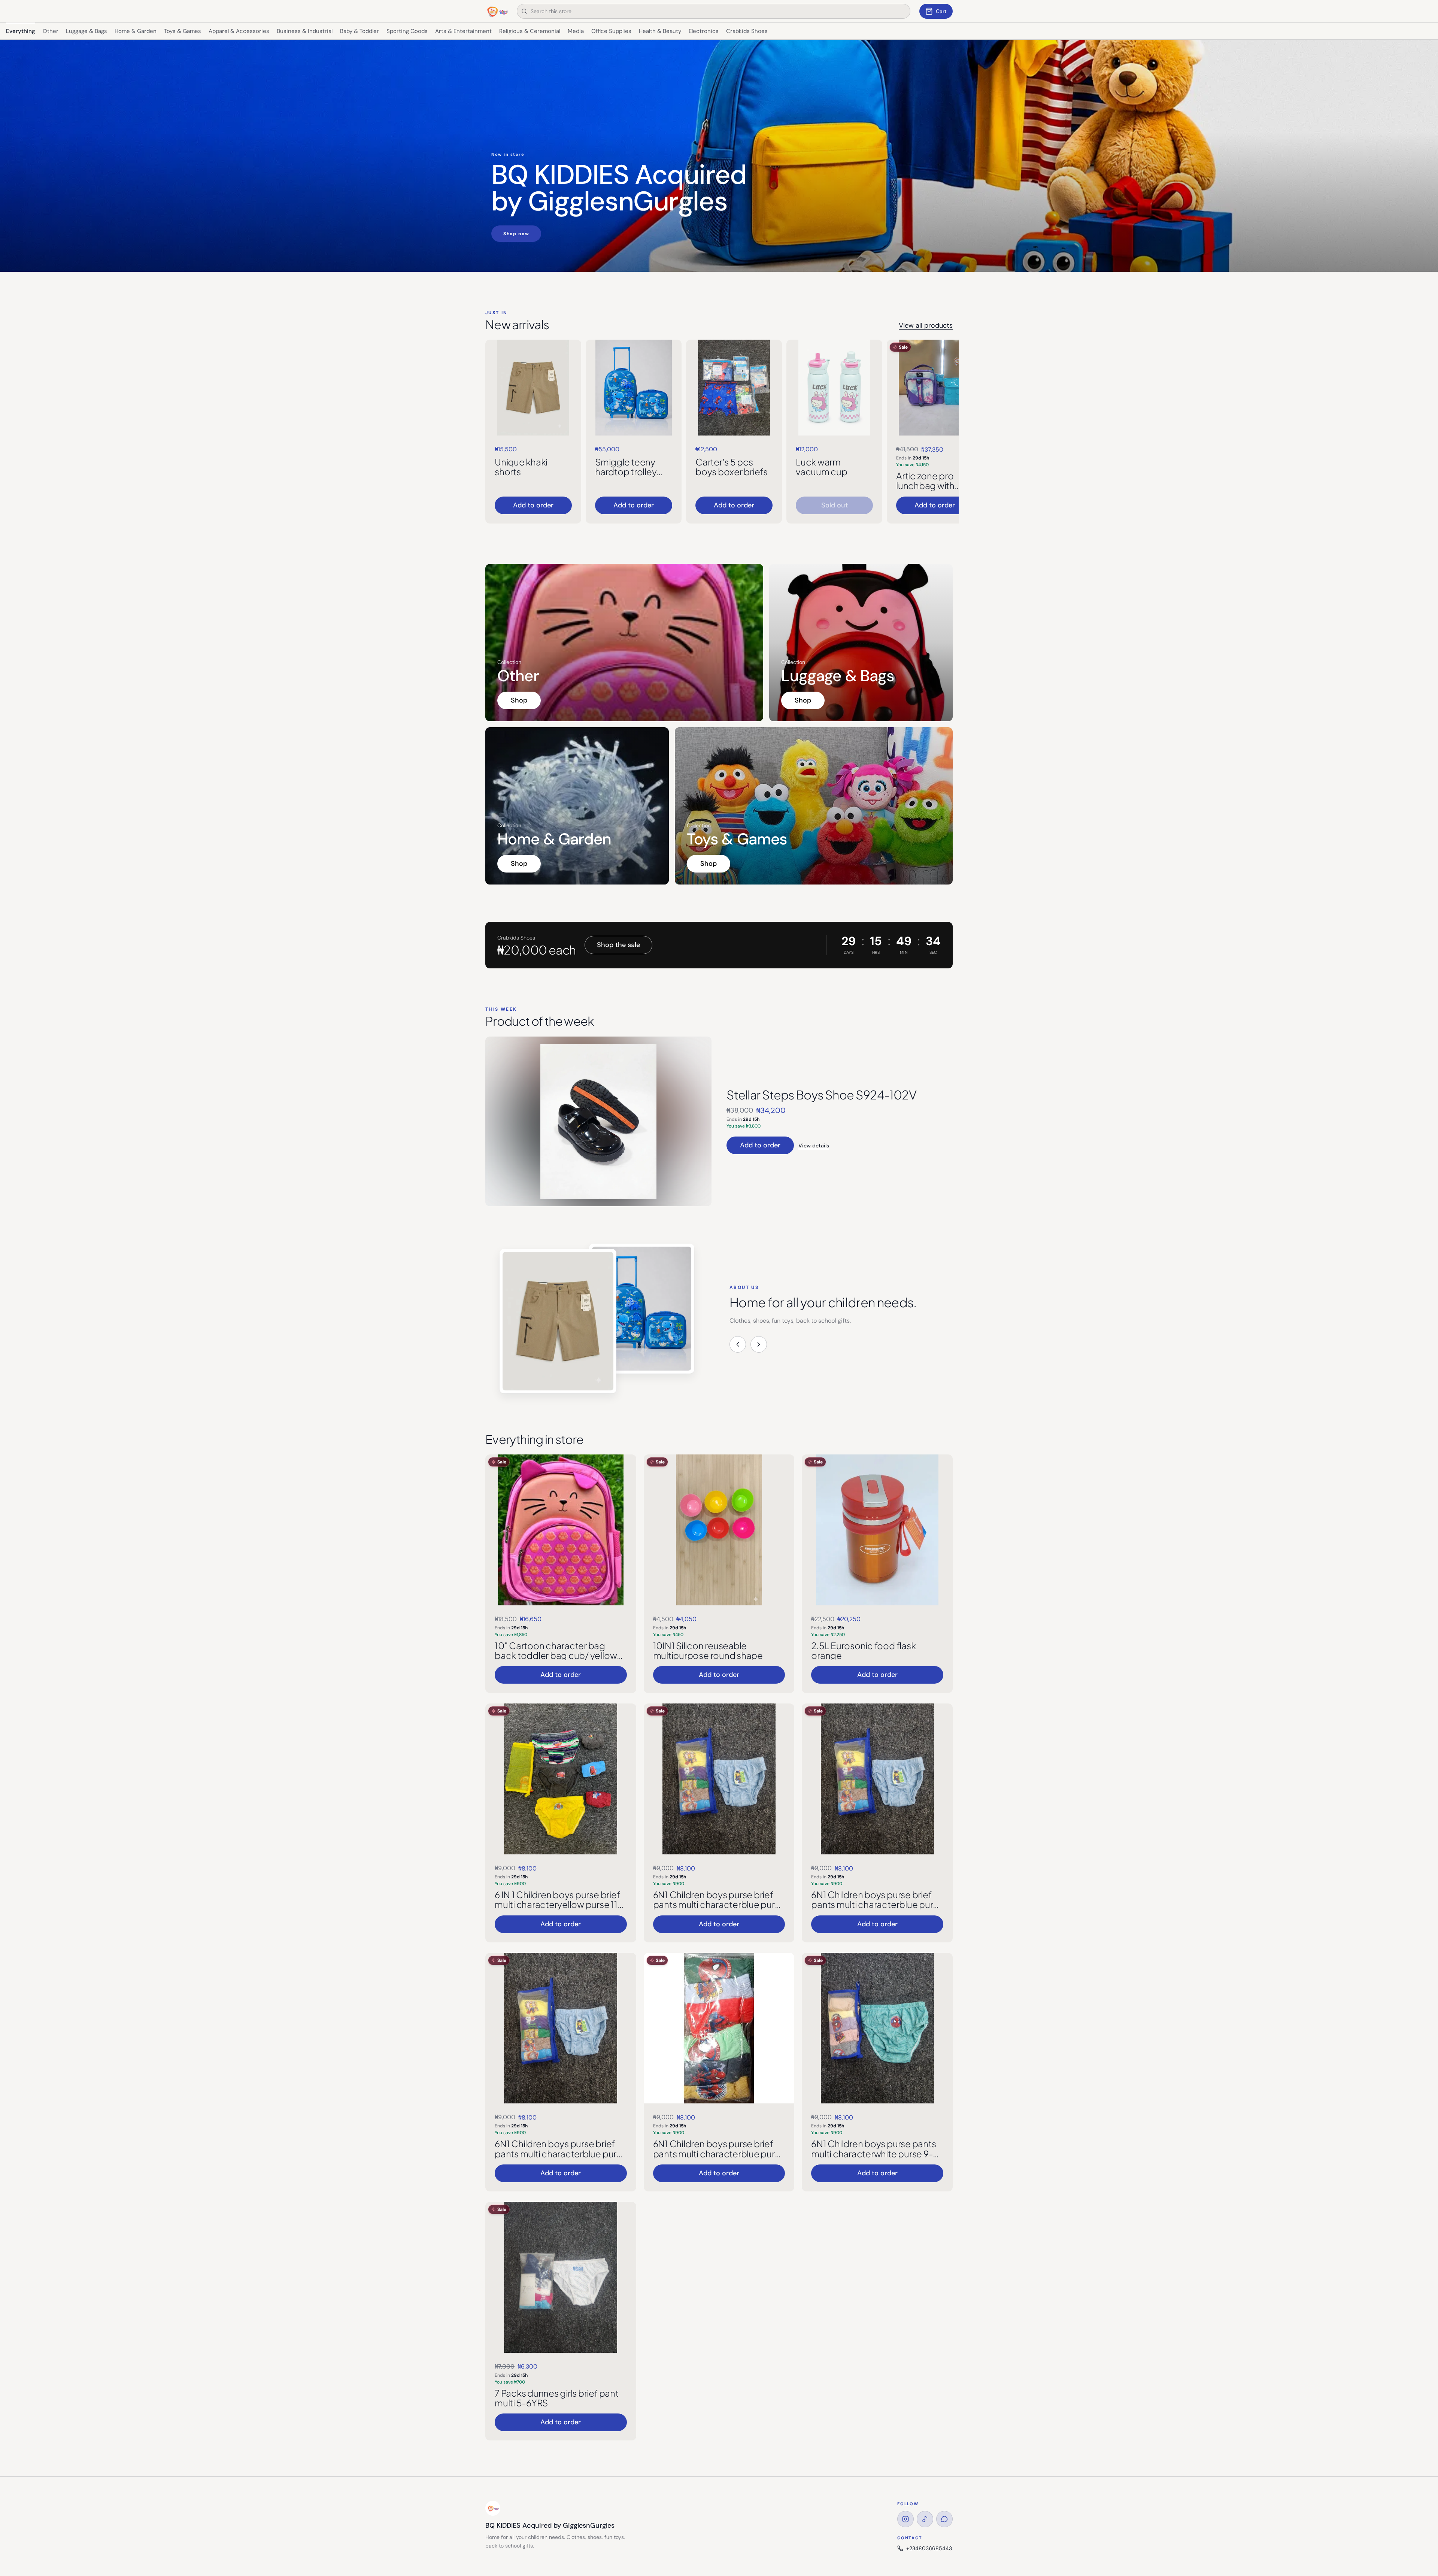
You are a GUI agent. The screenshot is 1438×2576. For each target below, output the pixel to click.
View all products (926, 325)
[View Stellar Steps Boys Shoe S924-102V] (598, 1121)
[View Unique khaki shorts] (533, 388)
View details (814, 1146)
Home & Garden (136, 31)
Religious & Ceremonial (530, 31)
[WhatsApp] (944, 2519)
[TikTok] (925, 2519)
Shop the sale (618, 945)
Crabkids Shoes (747, 31)
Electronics (704, 31)
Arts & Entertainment (463, 31)
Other (51, 31)
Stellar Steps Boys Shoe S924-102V (821, 1095)
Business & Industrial (305, 31)
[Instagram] (905, 2519)
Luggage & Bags (87, 31)
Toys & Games (183, 31)
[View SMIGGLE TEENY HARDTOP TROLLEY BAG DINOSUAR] (634, 388)
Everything (21, 31)
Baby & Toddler (359, 31)
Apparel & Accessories (239, 31)
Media (576, 31)
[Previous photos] (738, 1344)
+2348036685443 (929, 2548)
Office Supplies (611, 31)
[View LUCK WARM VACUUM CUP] (834, 388)
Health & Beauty (660, 31)
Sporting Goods (407, 31)
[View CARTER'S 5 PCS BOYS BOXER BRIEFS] (734, 388)
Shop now (516, 234)
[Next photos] (759, 1344)
